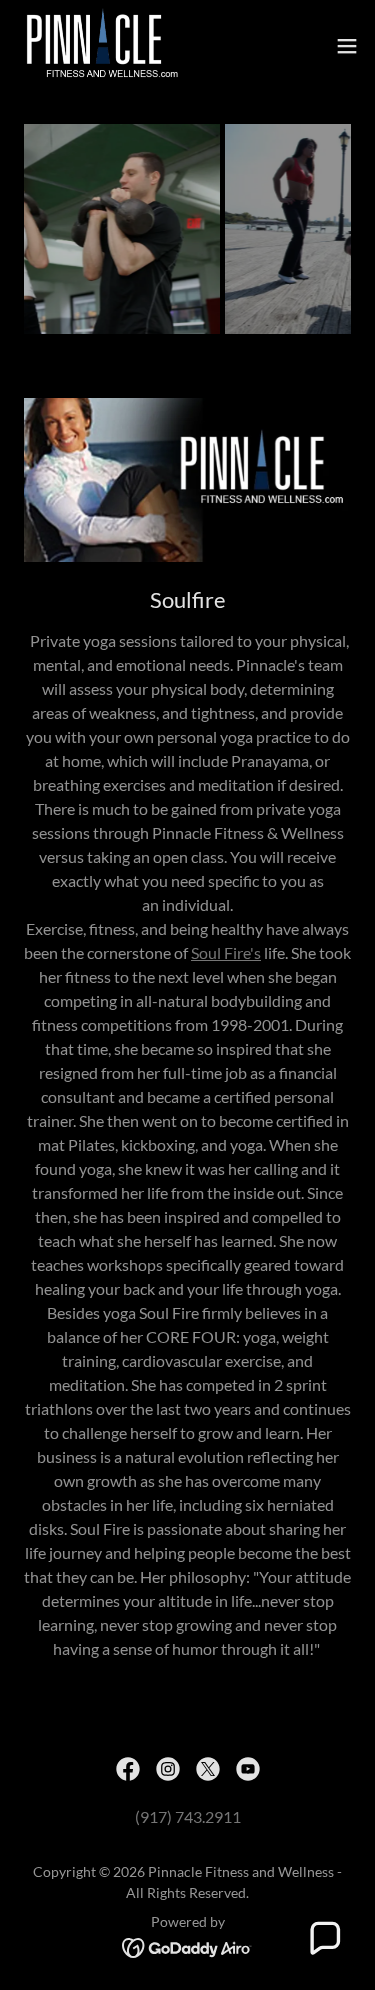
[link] (99, 46)
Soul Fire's (226, 952)
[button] (347, 46)
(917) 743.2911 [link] (188, 1816)
